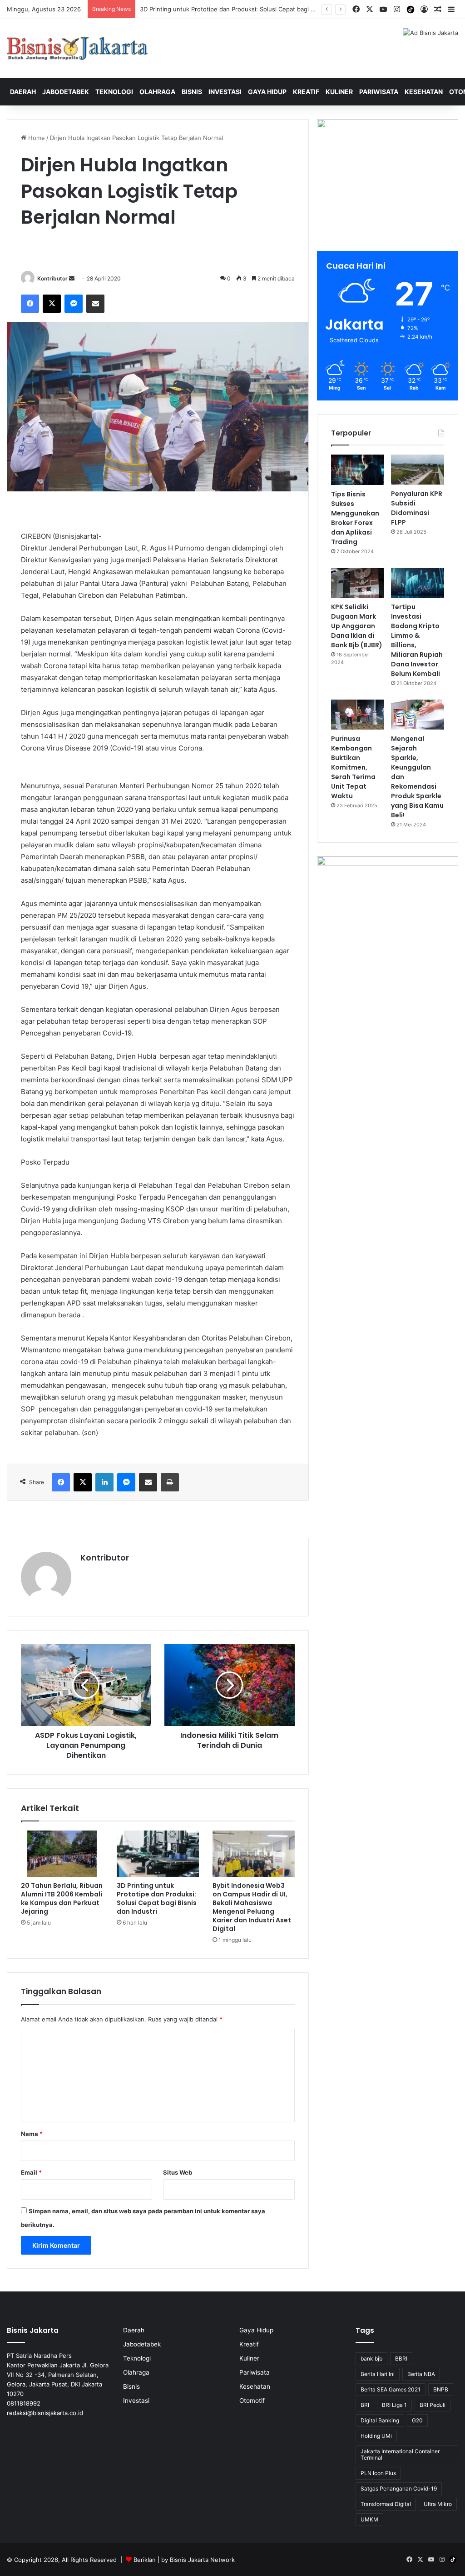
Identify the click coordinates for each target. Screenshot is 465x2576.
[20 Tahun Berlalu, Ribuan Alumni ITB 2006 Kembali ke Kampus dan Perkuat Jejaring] (62, 1854)
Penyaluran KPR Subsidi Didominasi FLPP (417, 508)
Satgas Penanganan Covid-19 (399, 2488)
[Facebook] (30, 304)
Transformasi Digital (386, 2504)
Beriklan (145, 2560)
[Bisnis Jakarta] (77, 49)
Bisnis (192, 92)
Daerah (23, 92)
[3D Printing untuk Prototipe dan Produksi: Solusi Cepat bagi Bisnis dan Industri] (158, 1854)
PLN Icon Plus (378, 2473)
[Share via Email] (95, 304)
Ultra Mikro (438, 2504)
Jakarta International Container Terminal (400, 2454)
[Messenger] (74, 304)
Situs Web (178, 2172)
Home (36, 138)
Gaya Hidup (267, 92)
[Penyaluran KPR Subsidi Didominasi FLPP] (418, 470)
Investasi (225, 92)
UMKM (369, 2519)
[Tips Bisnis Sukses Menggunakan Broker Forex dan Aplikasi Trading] (358, 470)
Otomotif (252, 2401)
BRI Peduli (433, 2405)
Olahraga (157, 92)
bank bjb (371, 2358)
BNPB (441, 2389)
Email (31, 2172)
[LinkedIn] (104, 1482)
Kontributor (52, 278)
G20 (417, 2420)
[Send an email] (72, 278)
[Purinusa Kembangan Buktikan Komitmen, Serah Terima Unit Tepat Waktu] (358, 715)
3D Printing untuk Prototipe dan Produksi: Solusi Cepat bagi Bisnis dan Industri (157, 1898)
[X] (52, 304)
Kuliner (339, 92)
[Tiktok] (411, 10)
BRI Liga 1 (394, 2405)
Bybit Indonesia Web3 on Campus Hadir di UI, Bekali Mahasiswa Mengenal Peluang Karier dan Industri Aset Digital (300, 9)
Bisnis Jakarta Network (202, 2560)
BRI (365, 2405)
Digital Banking (380, 2420)
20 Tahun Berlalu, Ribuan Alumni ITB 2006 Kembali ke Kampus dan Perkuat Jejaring (62, 1898)
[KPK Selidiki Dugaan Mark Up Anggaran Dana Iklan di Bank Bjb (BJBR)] (358, 583)
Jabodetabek (66, 92)
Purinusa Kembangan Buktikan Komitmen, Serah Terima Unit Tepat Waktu (353, 767)
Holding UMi (376, 2436)
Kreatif (306, 92)
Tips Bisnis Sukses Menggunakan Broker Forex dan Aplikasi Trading (355, 518)
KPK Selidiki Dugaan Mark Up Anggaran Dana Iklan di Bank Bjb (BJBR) (357, 626)
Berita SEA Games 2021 (391, 2389)
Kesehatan (424, 92)
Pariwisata (379, 92)
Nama (32, 2134)
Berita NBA (421, 2374)
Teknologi (114, 92)
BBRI (401, 2358)
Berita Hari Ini (378, 2374)
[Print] (170, 1482)
